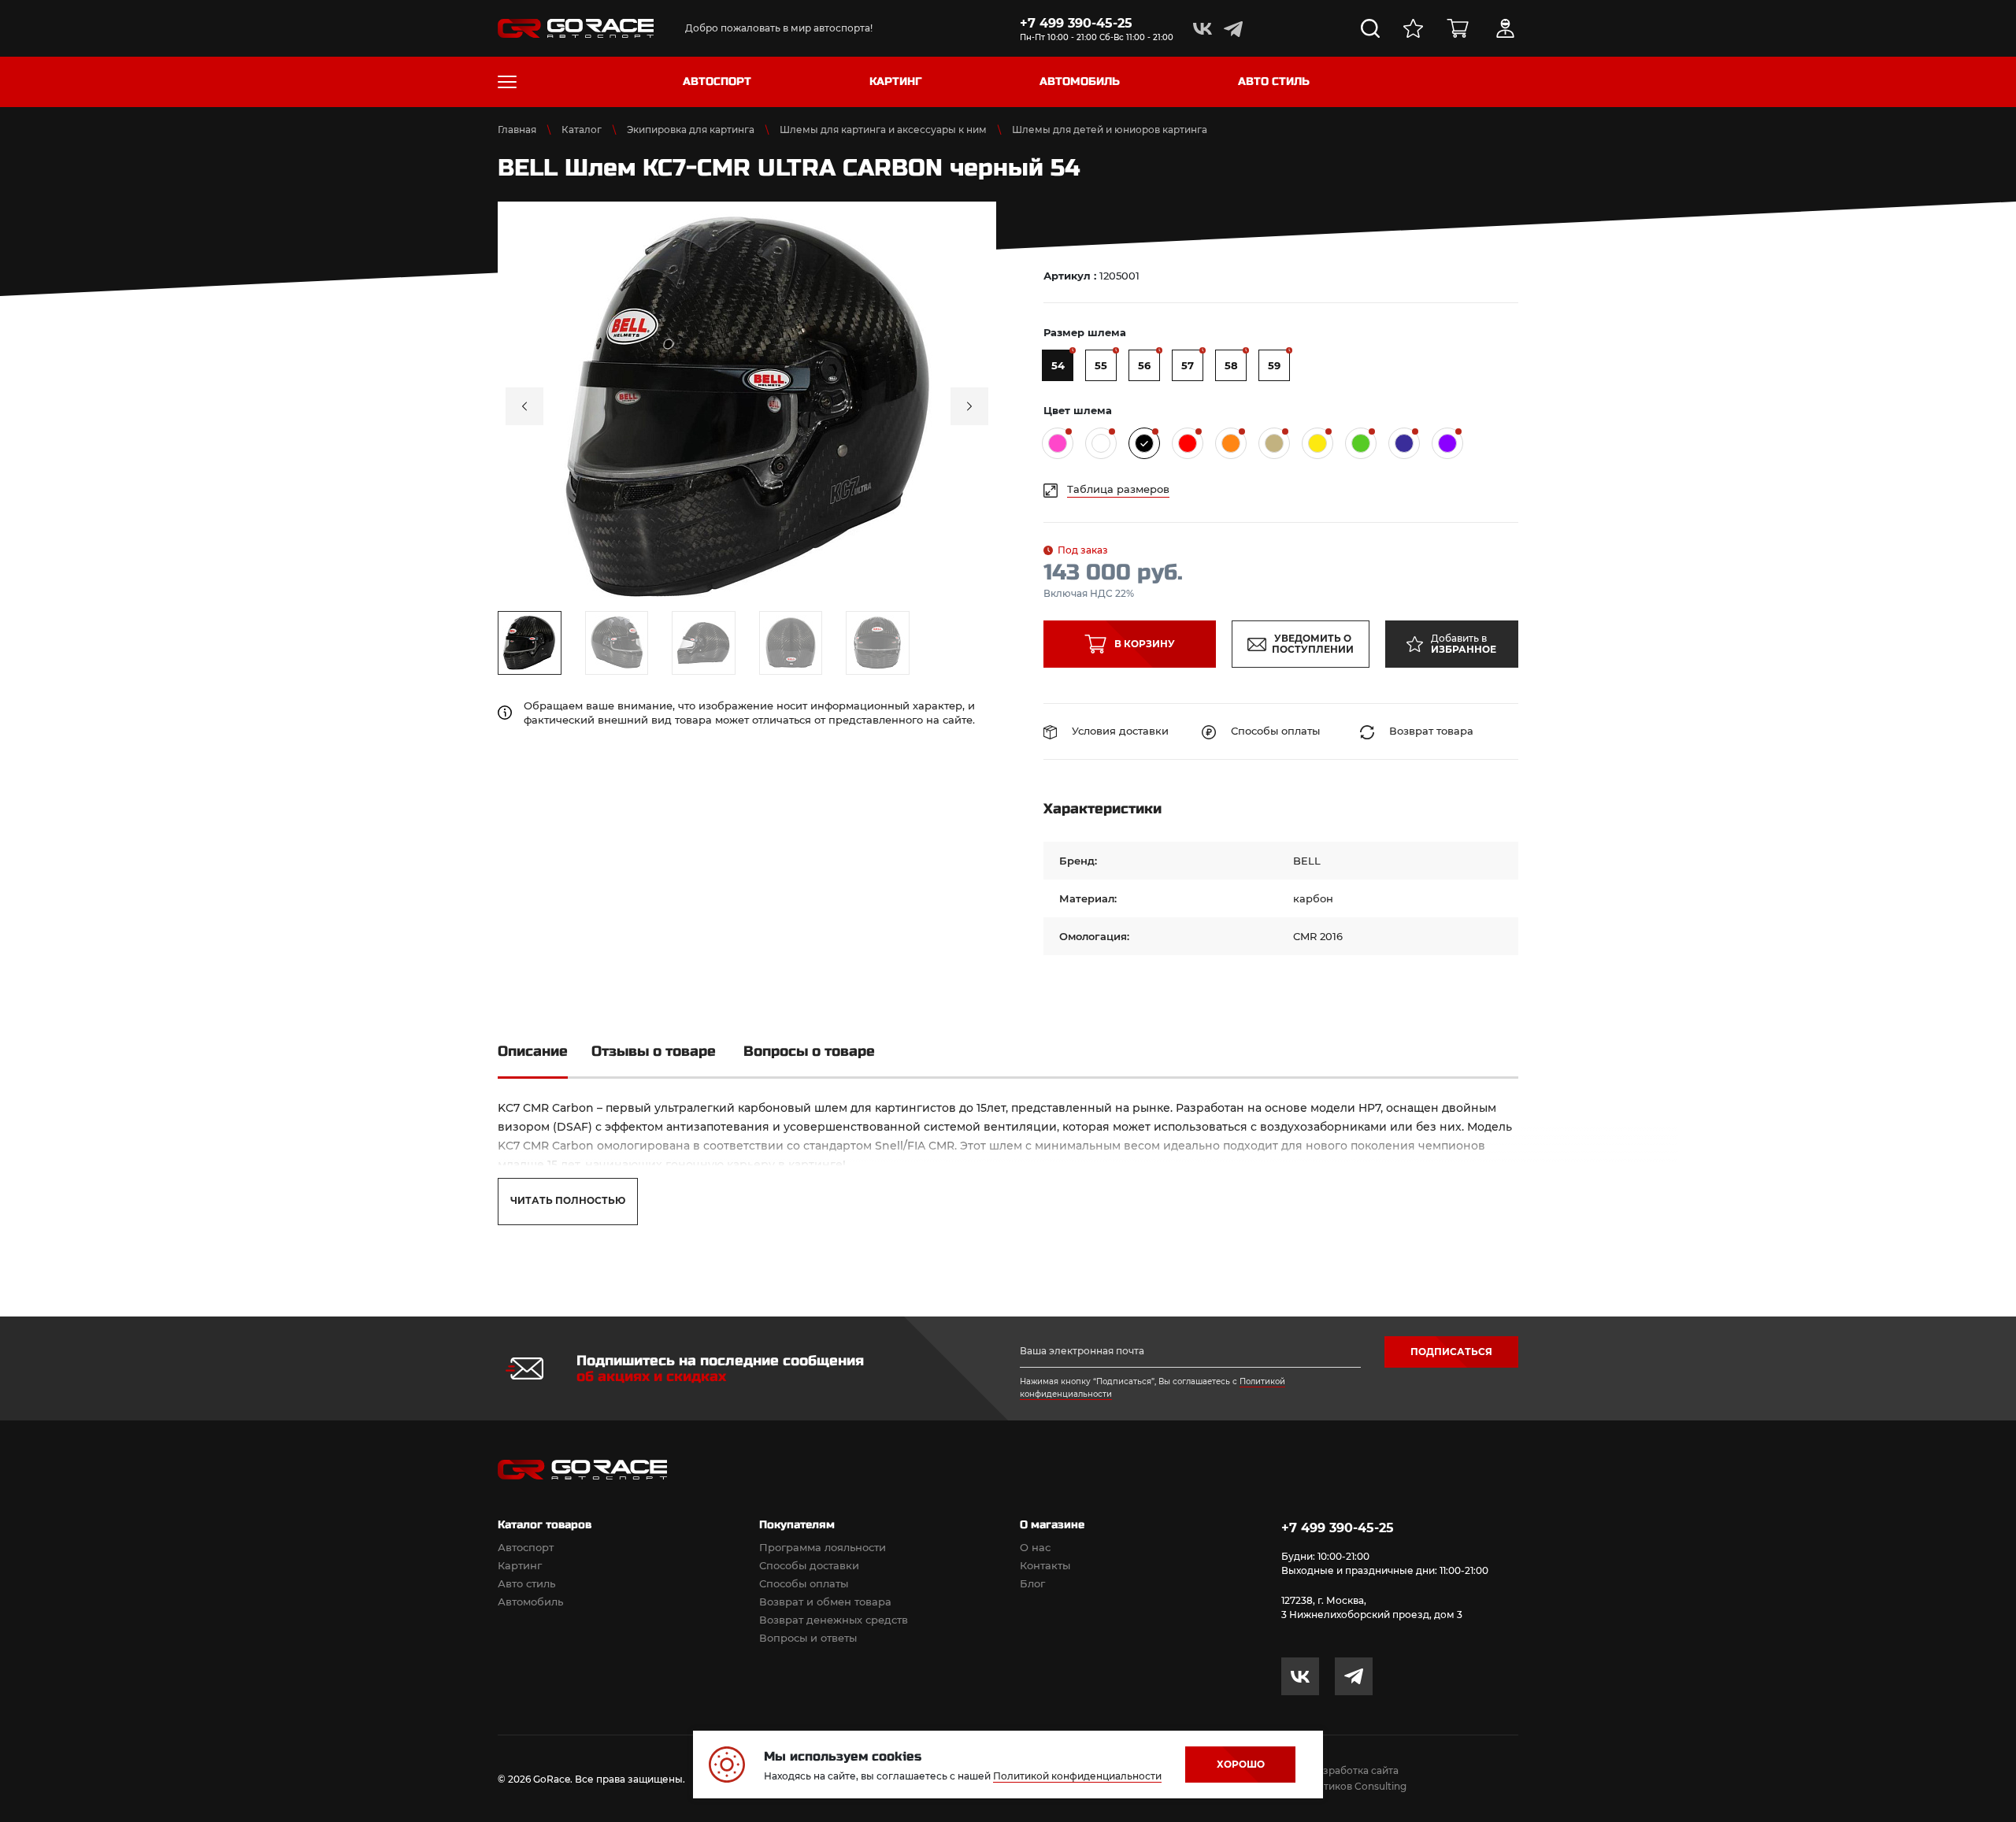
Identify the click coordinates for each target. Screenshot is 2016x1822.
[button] (524, 406)
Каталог (582, 130)
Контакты (1045, 1565)
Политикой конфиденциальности (1077, 1776)
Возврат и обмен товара (825, 1602)
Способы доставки (809, 1565)
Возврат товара (1430, 731)
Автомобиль (530, 1602)
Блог (1032, 1583)
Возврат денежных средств (834, 1620)
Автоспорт (526, 1547)
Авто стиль (526, 1583)
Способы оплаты (1274, 731)
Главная (517, 130)
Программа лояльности (823, 1547)
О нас (1035, 1547)
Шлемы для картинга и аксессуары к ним (883, 130)
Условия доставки (1119, 731)
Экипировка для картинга (691, 130)
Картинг (520, 1565)
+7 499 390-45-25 (1076, 23)
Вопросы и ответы (808, 1638)
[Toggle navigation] (507, 82)
